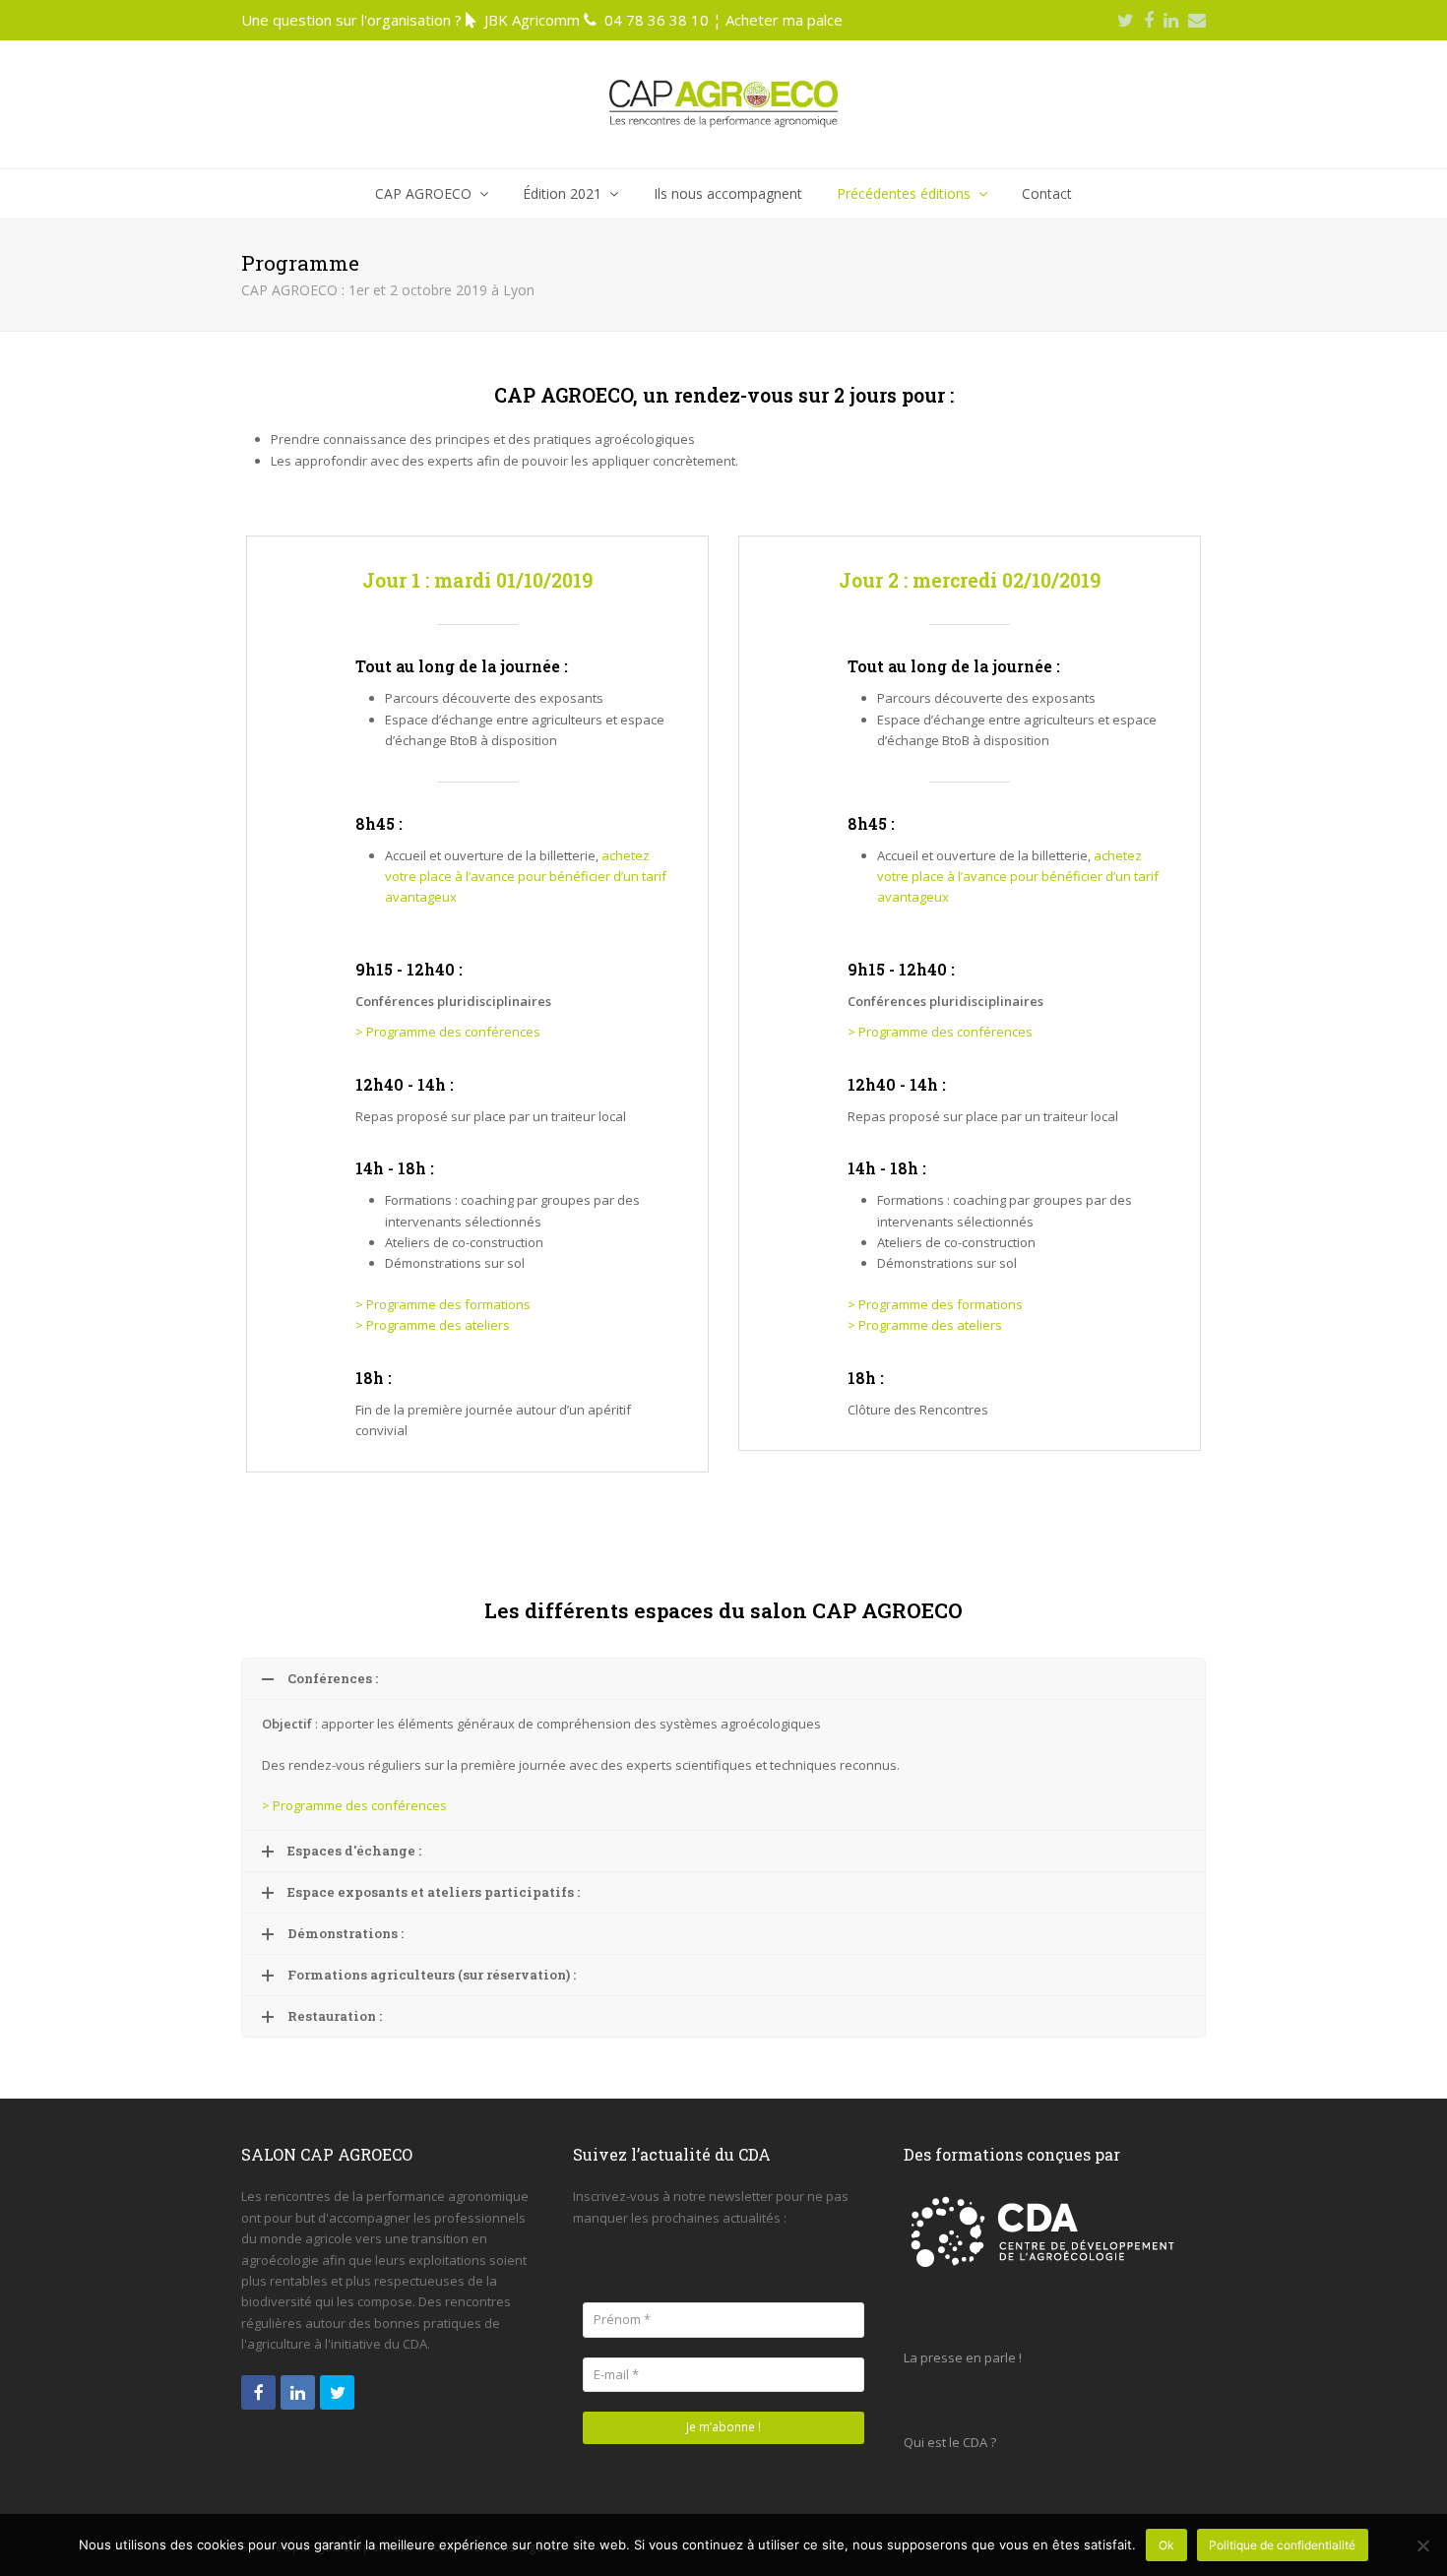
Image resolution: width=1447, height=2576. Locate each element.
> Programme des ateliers (433, 1325)
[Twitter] (1126, 20)
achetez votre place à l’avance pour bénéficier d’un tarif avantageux (526, 877)
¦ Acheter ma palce (778, 20)
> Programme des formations (444, 1304)
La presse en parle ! (963, 2357)
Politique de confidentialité (1282, 2545)
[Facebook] (1149, 20)
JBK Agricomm (532, 20)
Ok (1166, 2545)
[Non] (1422, 2545)
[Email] (1197, 20)
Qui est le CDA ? (950, 2442)
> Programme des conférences (448, 1032)
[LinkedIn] (1171, 20)
